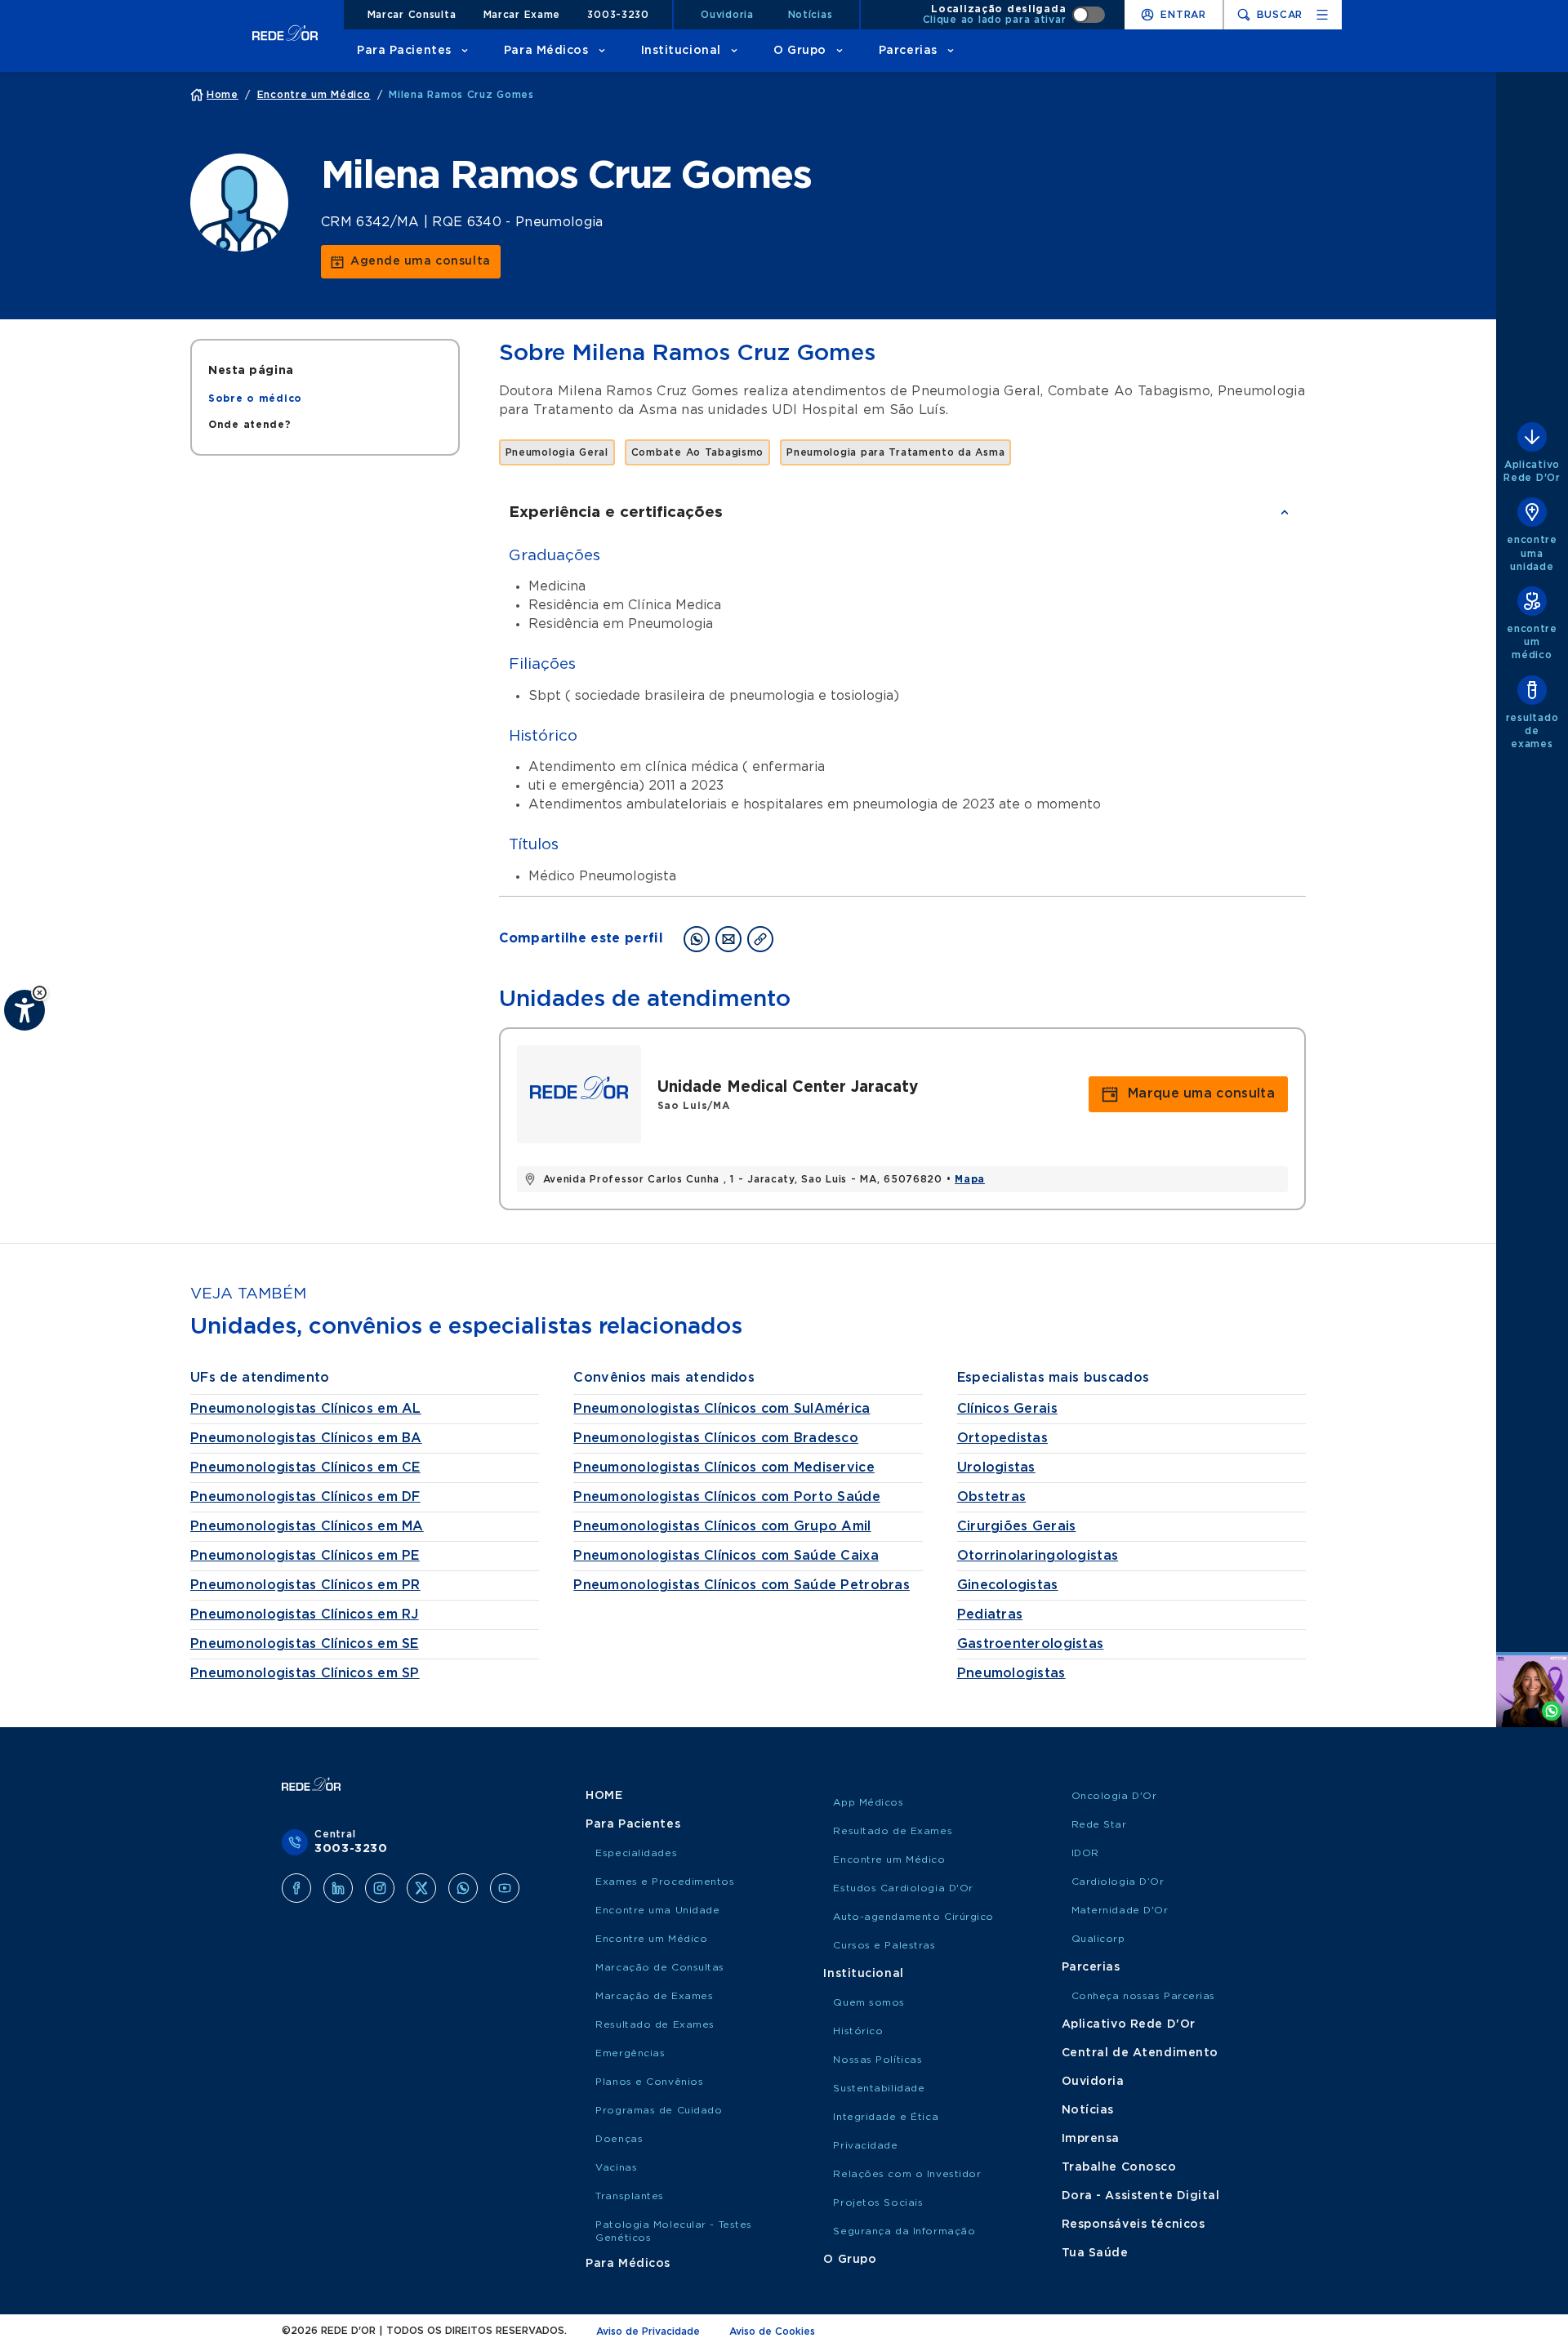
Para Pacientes (404, 51)
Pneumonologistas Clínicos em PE (305, 1556)
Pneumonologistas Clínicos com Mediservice (724, 1467)
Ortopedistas (1002, 1438)
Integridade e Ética (886, 2117)
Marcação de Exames (654, 1996)
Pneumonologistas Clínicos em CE (305, 1467)
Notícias (811, 15)
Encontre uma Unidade (657, 1910)
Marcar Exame (522, 15)
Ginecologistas (1008, 1585)
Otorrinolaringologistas (1038, 1556)
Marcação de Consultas (660, 1967)
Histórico (858, 2031)
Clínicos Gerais (1007, 1409)
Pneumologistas (1011, 1673)
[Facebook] (296, 1888)
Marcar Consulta (412, 15)
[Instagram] (380, 1888)
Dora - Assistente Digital (1141, 2196)
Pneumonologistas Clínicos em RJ (305, 1614)
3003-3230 (618, 15)
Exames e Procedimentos (665, 1882)
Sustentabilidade (879, 2088)
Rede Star (1099, 1824)
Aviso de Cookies (772, 2331)
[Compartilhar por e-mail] (728, 939)
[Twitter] (421, 1888)
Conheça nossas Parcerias (1143, 1996)
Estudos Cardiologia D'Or (903, 1888)
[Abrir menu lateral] (1322, 15)
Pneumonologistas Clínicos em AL (306, 1409)
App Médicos (868, 1802)
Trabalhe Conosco (1119, 2167)
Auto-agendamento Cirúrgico (913, 1917)
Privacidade (865, 2145)
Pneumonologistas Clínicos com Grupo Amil (722, 1526)
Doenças (619, 2139)
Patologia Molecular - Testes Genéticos (674, 2231)
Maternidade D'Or (1120, 1910)
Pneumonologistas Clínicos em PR (305, 1585)
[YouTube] (505, 1888)
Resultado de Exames (655, 2024)
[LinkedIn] (338, 1888)
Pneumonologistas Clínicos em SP (305, 1673)
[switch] (1014, 15)
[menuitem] (255, 399)
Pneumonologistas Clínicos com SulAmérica (722, 1409)
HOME (604, 1796)
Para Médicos (546, 51)
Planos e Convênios (649, 2082)
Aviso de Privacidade (648, 2331)
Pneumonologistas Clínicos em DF (305, 1497)
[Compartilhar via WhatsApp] (697, 939)
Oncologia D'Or (1114, 1796)
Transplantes (630, 2196)
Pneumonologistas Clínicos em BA (306, 1438)
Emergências (630, 2053)
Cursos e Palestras (884, 1945)
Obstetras (992, 1497)
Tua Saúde (1095, 2253)
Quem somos (869, 2002)
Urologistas (996, 1467)
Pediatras (990, 1614)
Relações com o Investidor (907, 2174)
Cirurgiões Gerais (1017, 1526)
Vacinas (616, 2167)
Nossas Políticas (878, 2060)
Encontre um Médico (651, 1939)
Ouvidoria (727, 15)
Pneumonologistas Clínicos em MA (307, 1526)
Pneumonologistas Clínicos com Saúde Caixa (726, 1556)
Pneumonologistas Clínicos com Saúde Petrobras (742, 1585)
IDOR (1085, 1853)
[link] (411, 262)
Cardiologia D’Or (1118, 1882)
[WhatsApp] (463, 1888)
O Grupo (800, 51)
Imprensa (1091, 2139)
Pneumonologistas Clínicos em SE (305, 1644)
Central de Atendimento (1140, 2053)
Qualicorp (1098, 1939)
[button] (40, 993)
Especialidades (636, 1853)
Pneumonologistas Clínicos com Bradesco (716, 1438)
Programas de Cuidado (659, 2110)
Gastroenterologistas (1031, 1644)
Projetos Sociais (878, 2202)
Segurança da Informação (904, 2231)
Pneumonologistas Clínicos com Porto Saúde (726, 1497)
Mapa (970, 1179)
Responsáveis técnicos (1134, 2225)
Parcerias (908, 51)
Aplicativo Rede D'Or (1129, 2024)
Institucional (681, 51)
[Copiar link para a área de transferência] (760, 939)
